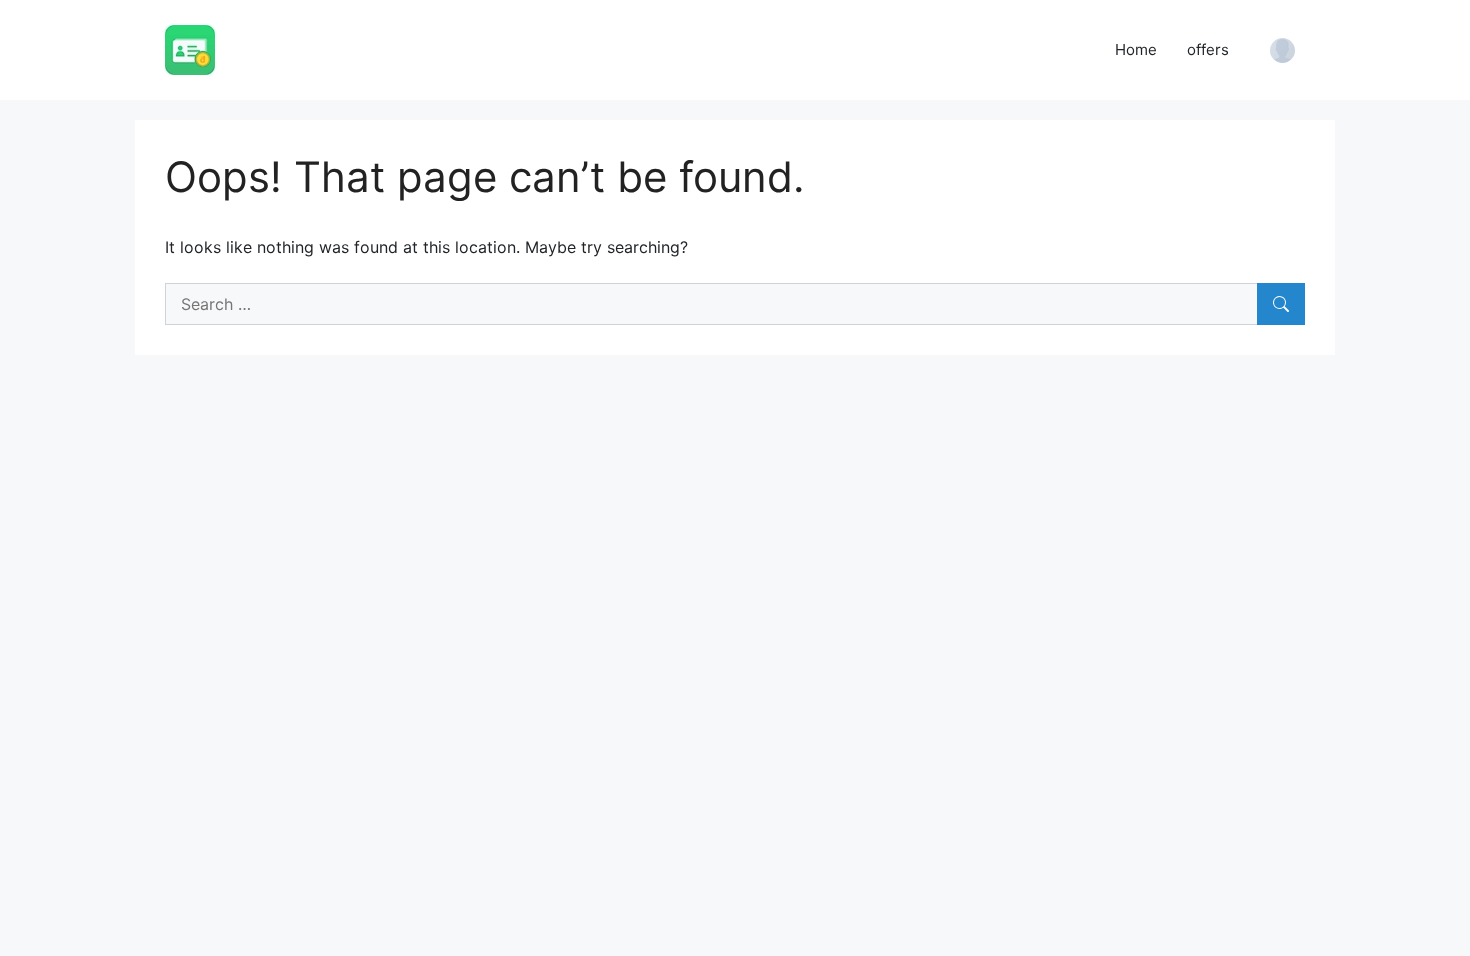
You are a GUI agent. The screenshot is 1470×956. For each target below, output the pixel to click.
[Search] (1281, 304)
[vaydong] (190, 48)
